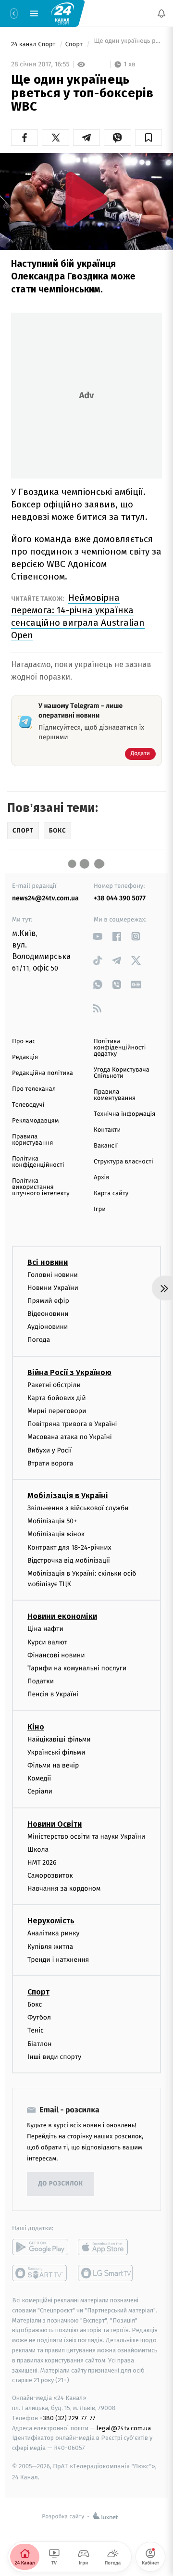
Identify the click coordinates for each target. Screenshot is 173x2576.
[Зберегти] (148, 138)
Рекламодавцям (35, 1121)
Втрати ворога (50, 1463)
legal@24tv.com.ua (124, 2428)
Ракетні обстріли (54, 1385)
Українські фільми (56, 1752)
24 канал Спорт (34, 44)
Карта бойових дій (57, 1398)
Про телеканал (34, 1089)
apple (106, 2247)
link (97, 936)
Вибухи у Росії (49, 1450)
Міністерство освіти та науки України (86, 1837)
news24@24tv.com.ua (45, 898)
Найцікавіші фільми (59, 1739)
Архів (101, 1178)
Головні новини (53, 1275)
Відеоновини (48, 1314)
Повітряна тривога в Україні (72, 1424)
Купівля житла (50, 1947)
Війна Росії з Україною (69, 1372)
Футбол (39, 2017)
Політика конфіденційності (38, 1162)
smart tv (40, 2273)
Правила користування (32, 1140)
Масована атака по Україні (70, 1437)
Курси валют (47, 1642)
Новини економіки (62, 1617)
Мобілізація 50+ (52, 1521)
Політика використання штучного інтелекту (41, 1187)
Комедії (39, 1778)
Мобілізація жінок (56, 1534)
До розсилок (61, 2184)
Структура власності (124, 1162)
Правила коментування (115, 1095)
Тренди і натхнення (58, 1960)
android (40, 2247)
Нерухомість (51, 1921)
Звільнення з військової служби (78, 1508)
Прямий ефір (48, 1301)
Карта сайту (111, 1193)
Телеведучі (28, 1105)
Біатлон (40, 2044)
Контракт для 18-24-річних (69, 1547)
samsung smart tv (106, 2273)
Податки (41, 1681)
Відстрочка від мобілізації (69, 1560)
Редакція (25, 1057)
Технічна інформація (124, 1114)
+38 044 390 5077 (120, 898)
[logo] (62, 13)
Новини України (53, 1288)
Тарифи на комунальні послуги (77, 1668)
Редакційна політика (43, 1073)
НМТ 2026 (42, 1863)
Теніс (36, 2031)
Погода (39, 1340)
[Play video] (86, 199)
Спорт (75, 44)
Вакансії (106, 1146)
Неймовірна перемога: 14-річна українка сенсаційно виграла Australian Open (78, 616)
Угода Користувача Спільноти (122, 1073)
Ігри (100, 1209)
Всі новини (48, 1262)
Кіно (36, 1727)
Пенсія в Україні (53, 1695)
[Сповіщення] (161, 13)
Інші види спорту (54, 2057)
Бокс (35, 2004)
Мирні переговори (57, 1411)
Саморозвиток (50, 1875)
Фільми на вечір (53, 1765)
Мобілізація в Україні (68, 1496)
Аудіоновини (48, 1327)
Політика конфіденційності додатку (120, 1048)
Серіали (40, 1791)
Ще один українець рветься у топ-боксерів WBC (127, 44)
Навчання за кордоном (64, 1888)
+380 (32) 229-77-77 (68, 2418)
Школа (38, 1850)
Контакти (107, 1130)
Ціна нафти (45, 1629)
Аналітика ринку (53, 1934)
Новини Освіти (55, 1824)
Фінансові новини (56, 1655)
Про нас (24, 1042)
